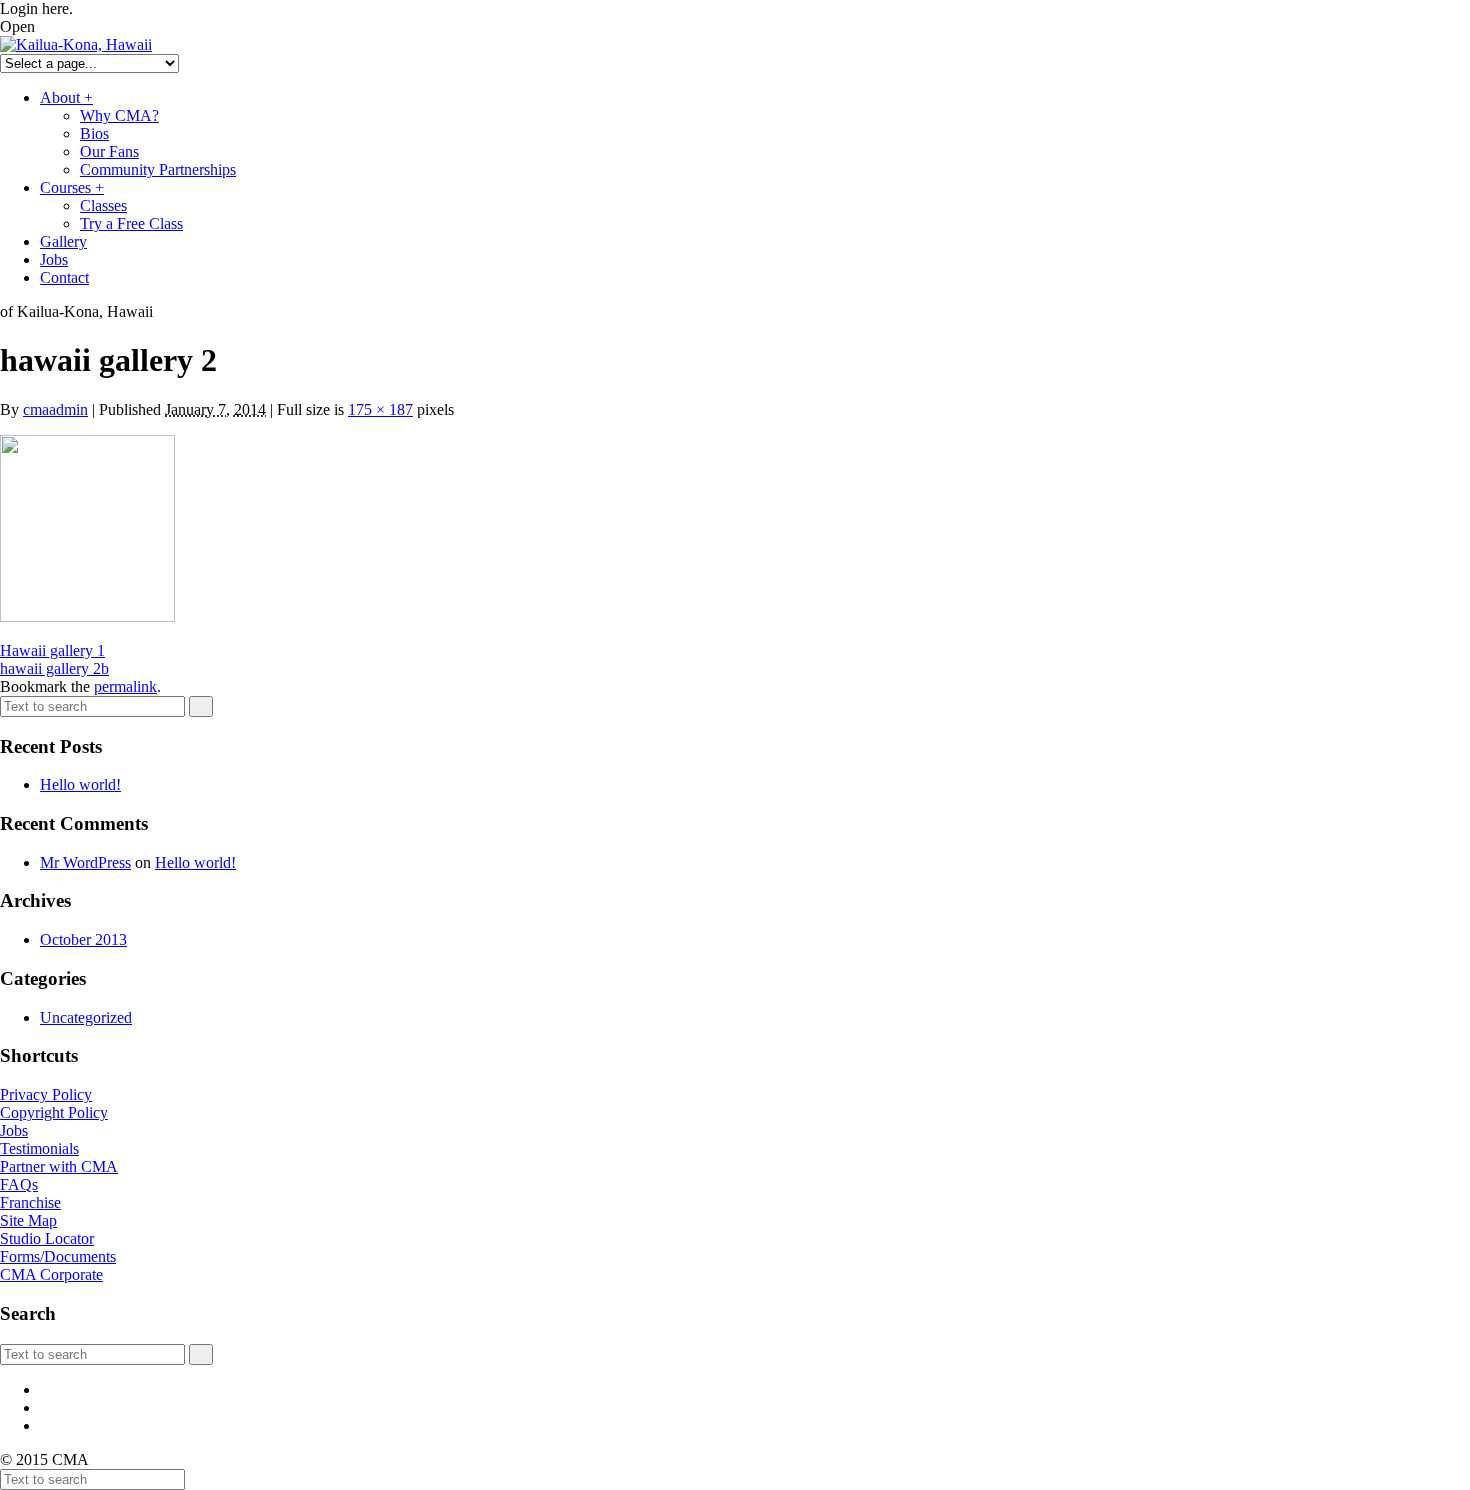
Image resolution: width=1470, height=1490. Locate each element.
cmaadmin (55, 409)
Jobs (54, 259)
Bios (94, 133)
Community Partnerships (158, 169)
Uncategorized (86, 1017)
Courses (72, 187)
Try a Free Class (131, 223)
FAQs (19, 1184)
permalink (125, 686)
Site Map (28, 1220)
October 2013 (83, 939)
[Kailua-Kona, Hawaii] (76, 44)
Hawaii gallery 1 (52, 650)
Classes (103, 205)
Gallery (63, 241)
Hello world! (80, 784)
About (66, 97)
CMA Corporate (51, 1274)
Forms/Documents (58, 1256)
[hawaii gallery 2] (87, 616)
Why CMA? (119, 115)
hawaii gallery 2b (54, 668)
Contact (64, 277)
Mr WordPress (85, 862)
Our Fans (109, 151)
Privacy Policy (46, 1094)
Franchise (30, 1202)
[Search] (201, 706)
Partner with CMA (59, 1166)
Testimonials (39, 1148)
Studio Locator (47, 1238)
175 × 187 (380, 409)
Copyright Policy (54, 1112)
